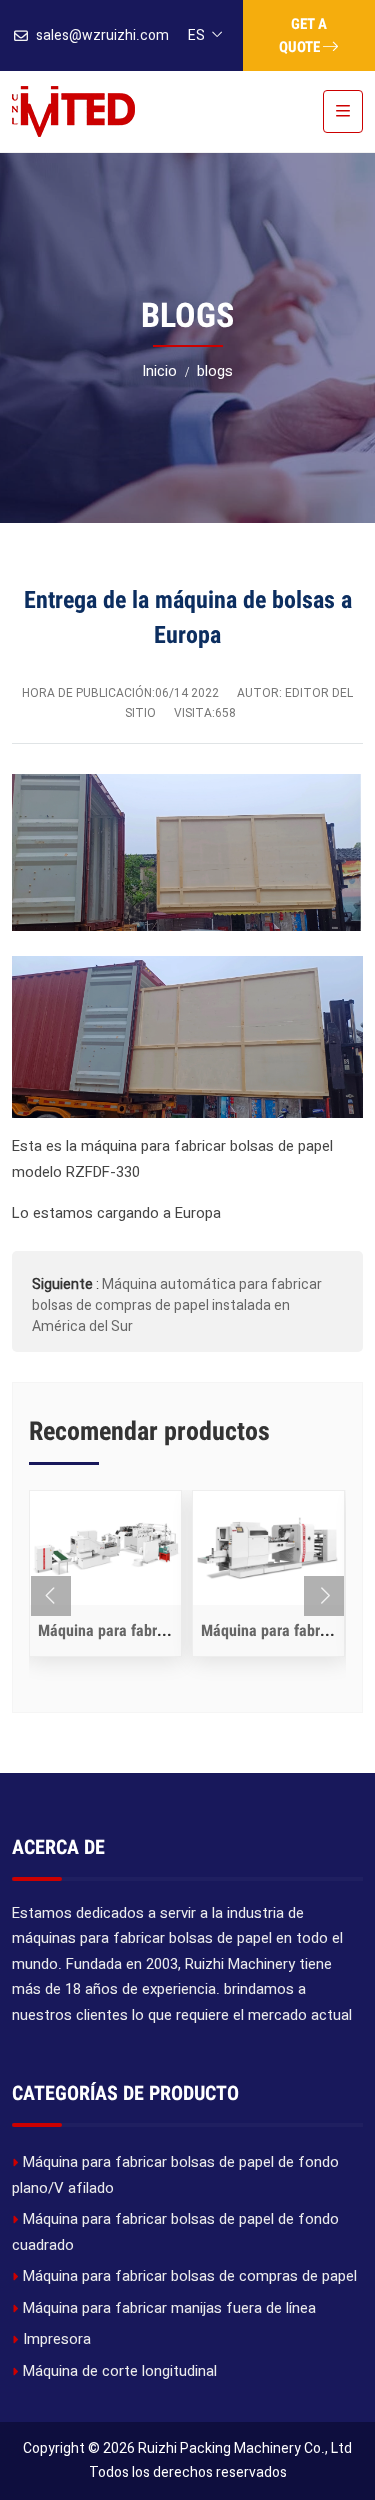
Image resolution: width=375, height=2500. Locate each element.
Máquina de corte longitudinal (120, 2371)
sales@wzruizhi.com (102, 35)
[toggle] (343, 111)
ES (196, 35)
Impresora (57, 2339)
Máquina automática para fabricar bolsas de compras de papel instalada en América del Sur (177, 1305)
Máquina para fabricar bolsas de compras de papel (190, 2276)
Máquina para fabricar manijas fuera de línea (169, 2308)
